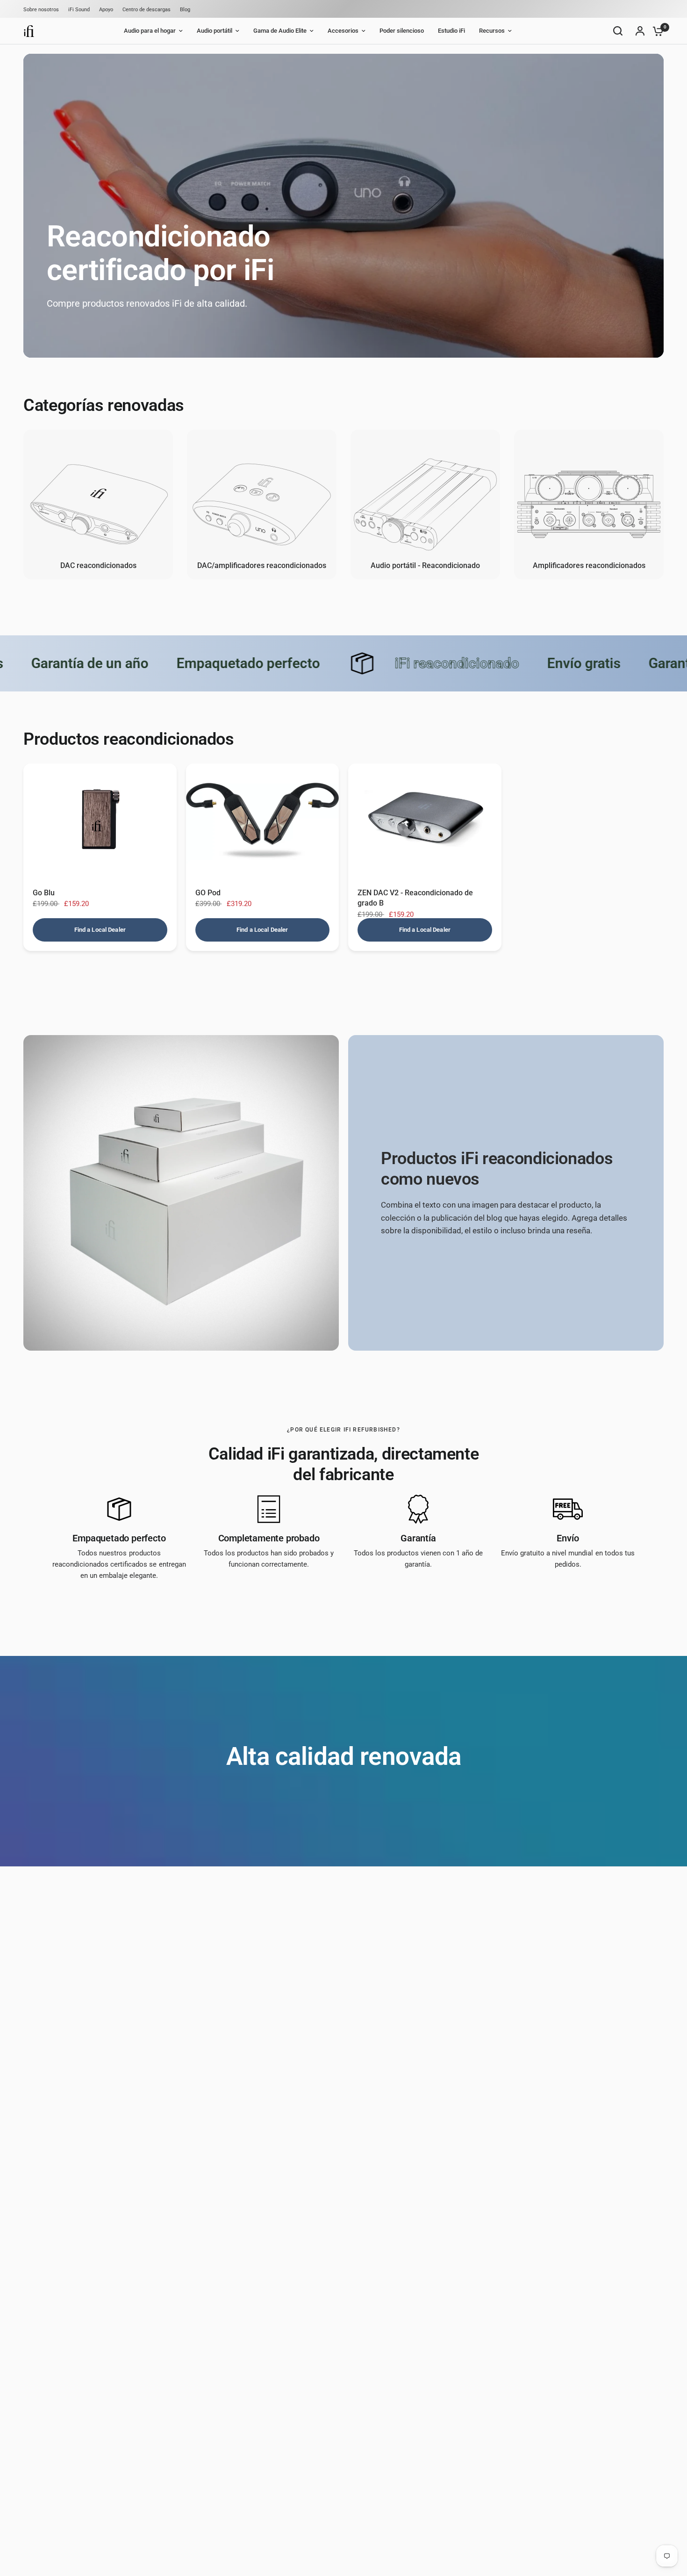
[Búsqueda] (618, 31)
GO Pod (208, 893)
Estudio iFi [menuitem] (451, 31)
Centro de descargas (147, 10)
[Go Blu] (100, 821)
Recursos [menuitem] (492, 31)
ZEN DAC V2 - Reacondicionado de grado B (415, 898)
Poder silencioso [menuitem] (402, 31)
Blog (185, 10)
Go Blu (44, 893)
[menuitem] (43, 10)
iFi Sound (79, 10)
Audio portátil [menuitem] (215, 31)
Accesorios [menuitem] (343, 31)
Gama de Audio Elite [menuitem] (280, 31)
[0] (656, 31)
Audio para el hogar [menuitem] (150, 31)
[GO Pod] (263, 821)
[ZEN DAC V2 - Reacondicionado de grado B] (425, 821)
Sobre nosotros (41, 10)
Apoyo (106, 10)
